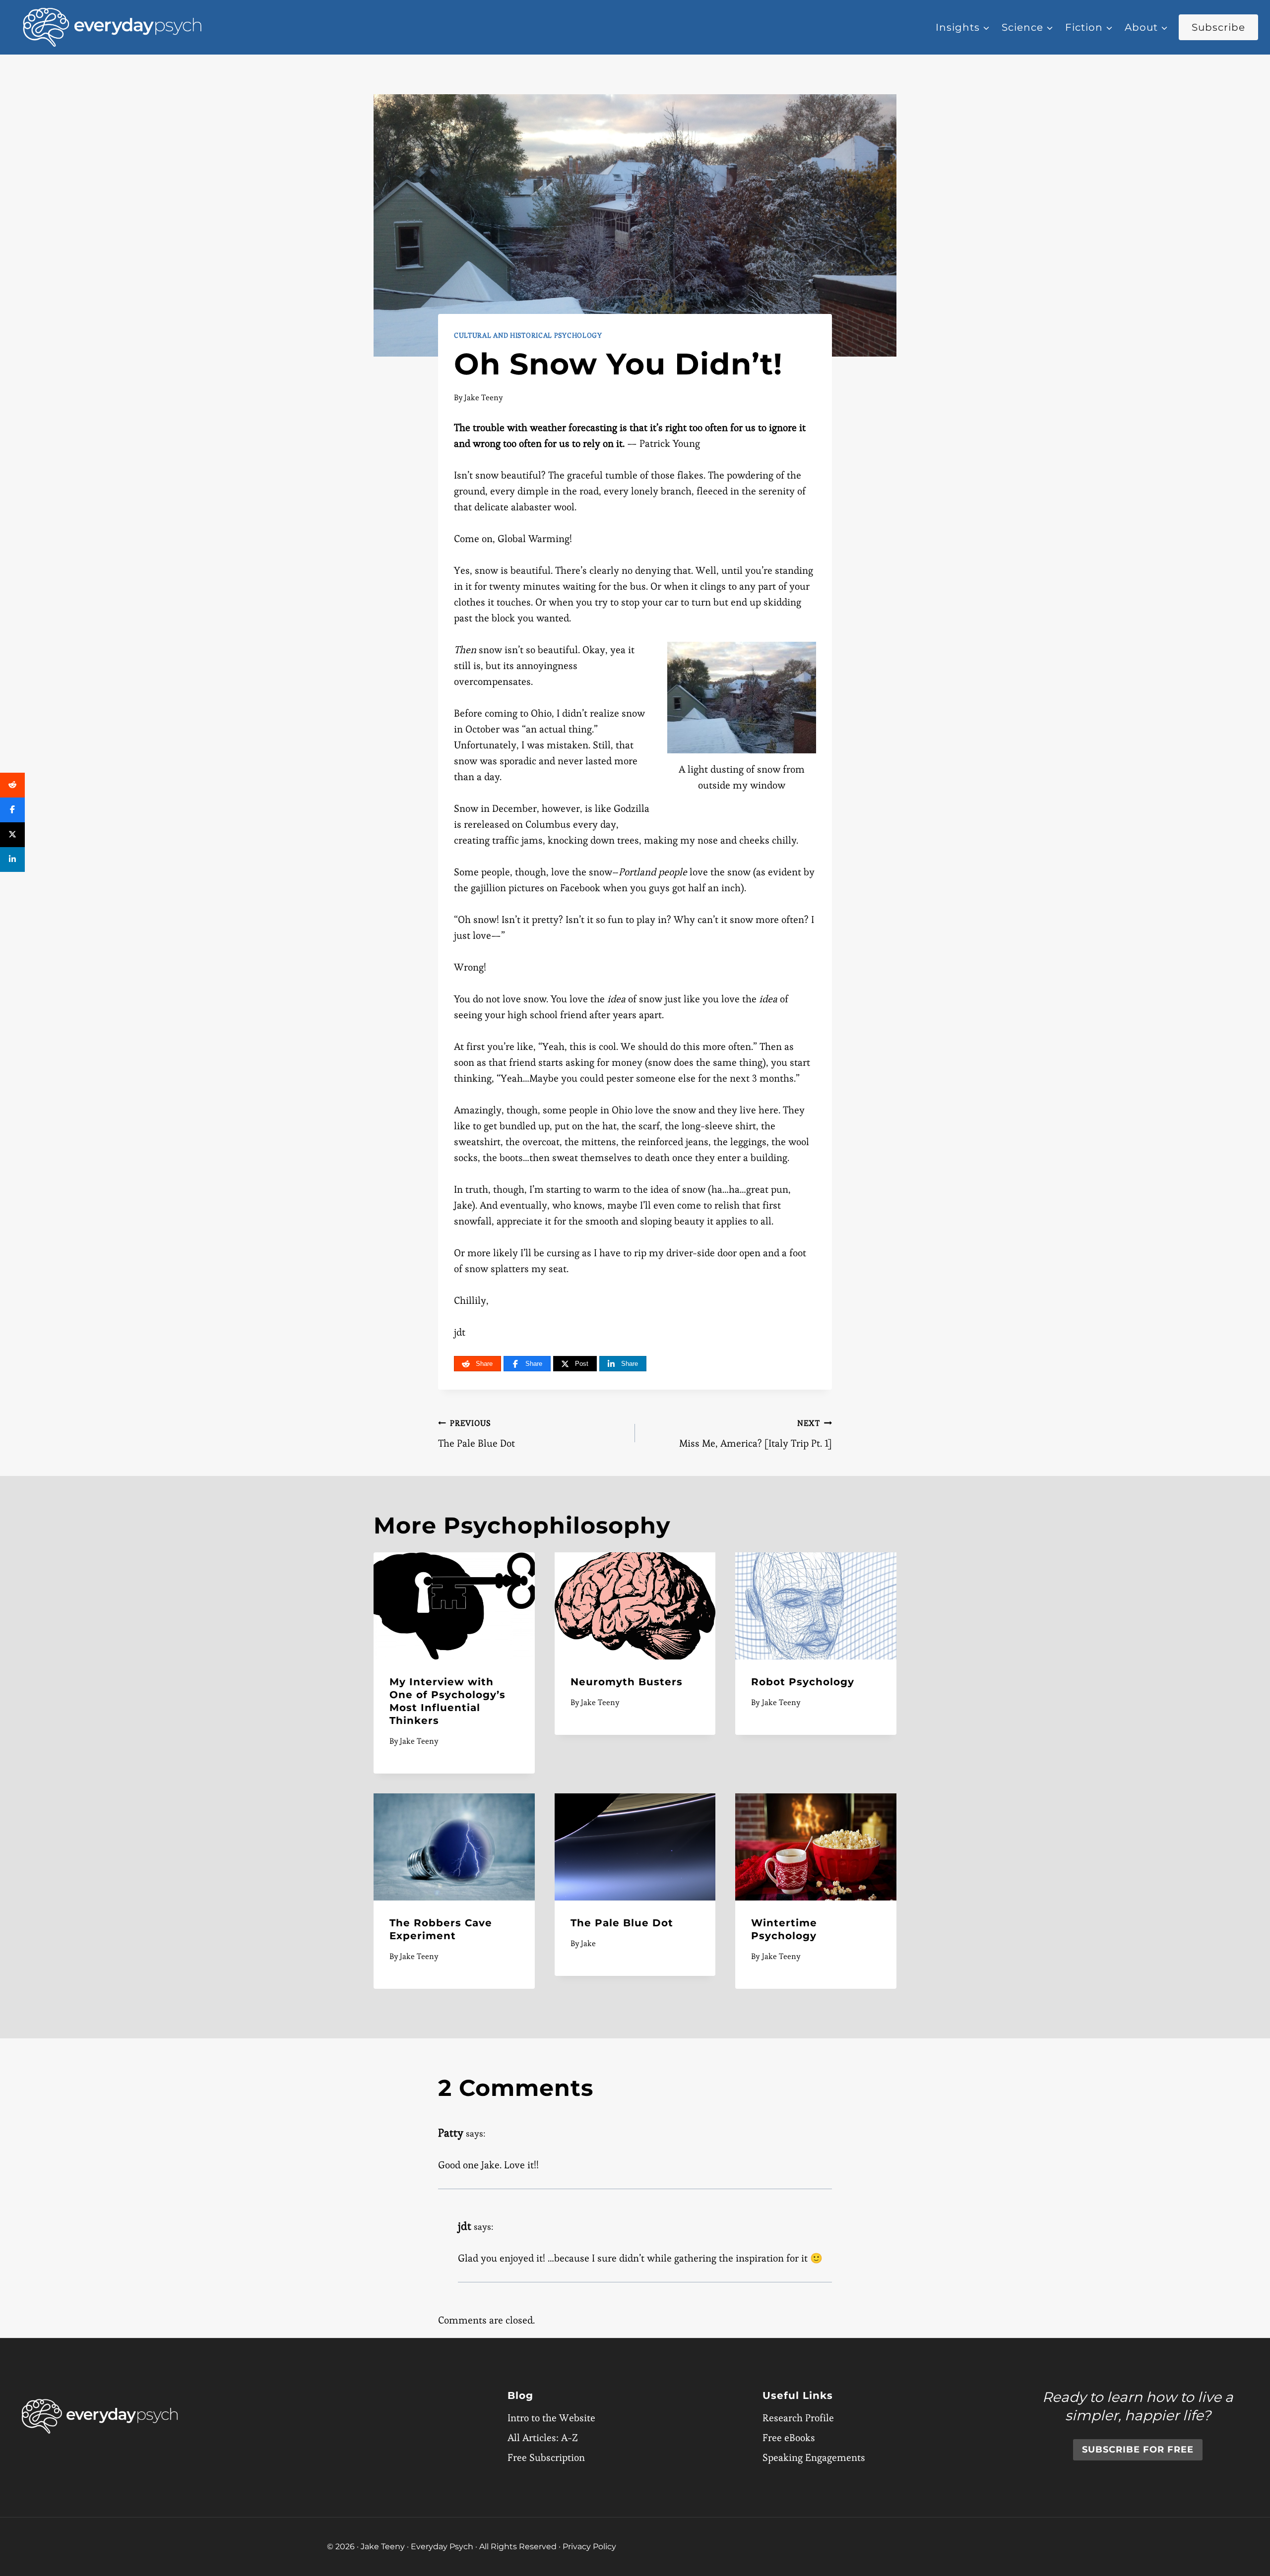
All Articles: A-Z (543, 2438)
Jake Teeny (484, 398)
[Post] (12, 835)
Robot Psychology (803, 1682)
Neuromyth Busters (627, 1682)
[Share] (12, 785)
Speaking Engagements (814, 2457)
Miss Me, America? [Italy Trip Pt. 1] (756, 1434)
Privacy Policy (589, 2546)
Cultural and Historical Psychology (528, 335)
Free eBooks (789, 2438)
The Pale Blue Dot (476, 1434)
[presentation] (454, 1606)
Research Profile (798, 2418)
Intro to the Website (551, 2418)
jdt (465, 2226)
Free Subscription (546, 2457)
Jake (588, 1943)
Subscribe (1218, 27)
